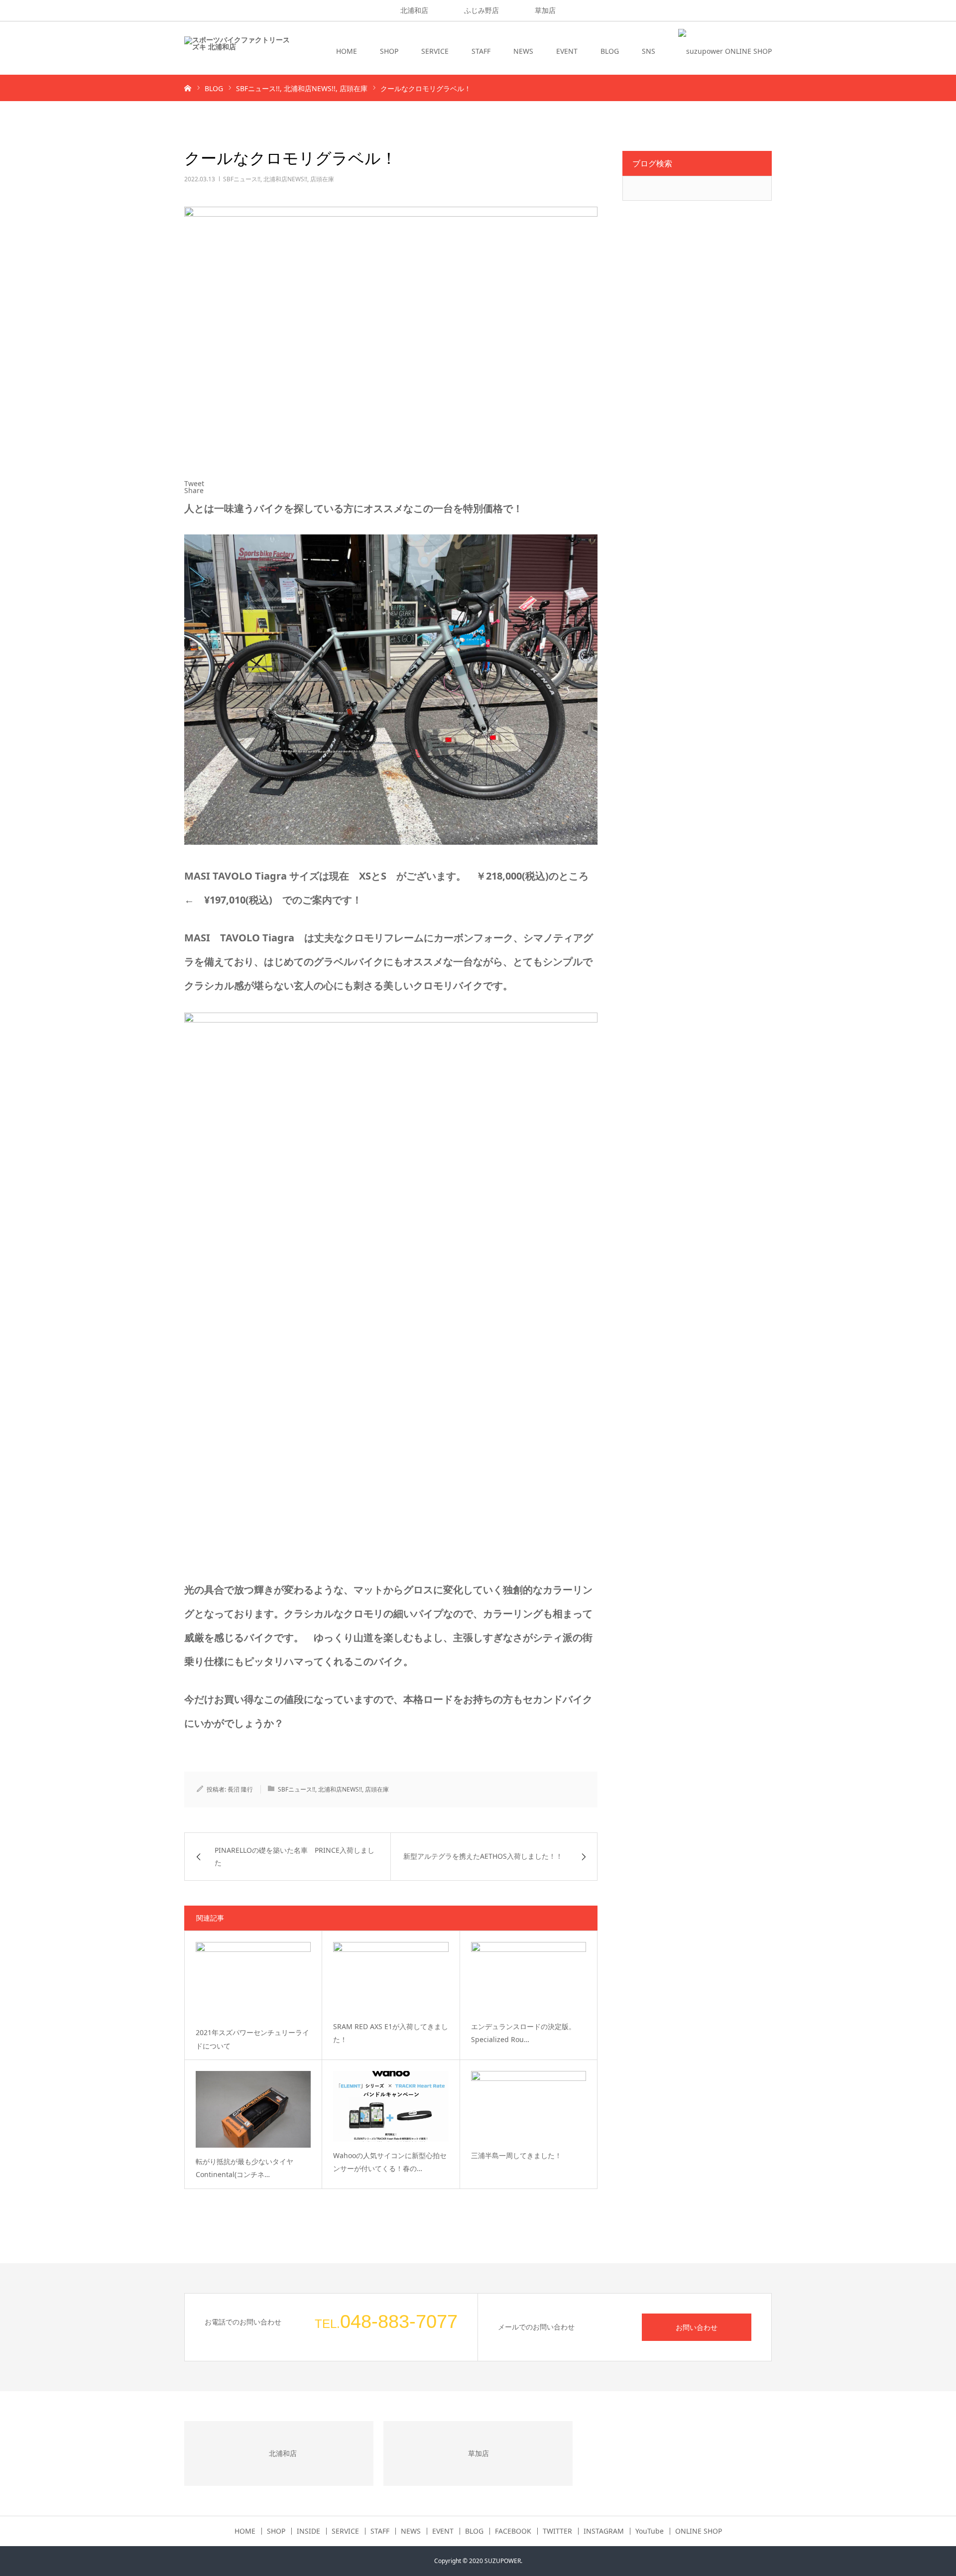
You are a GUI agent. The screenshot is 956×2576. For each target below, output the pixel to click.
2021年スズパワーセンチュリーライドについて (252, 2039)
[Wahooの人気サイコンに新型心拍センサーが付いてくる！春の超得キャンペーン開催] (391, 2106)
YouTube (650, 2531)
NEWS (523, 51)
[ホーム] (188, 88)
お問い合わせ (697, 2327)
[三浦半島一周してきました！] (529, 2106)
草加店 (545, 10)
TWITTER (557, 2531)
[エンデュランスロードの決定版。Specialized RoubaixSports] (529, 1977)
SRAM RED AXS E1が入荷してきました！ (391, 2033)
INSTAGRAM (604, 2531)
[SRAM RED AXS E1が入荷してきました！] (391, 1977)
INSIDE (308, 2531)
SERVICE (435, 51)
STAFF (481, 51)
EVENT (567, 51)
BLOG (610, 51)
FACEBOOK (513, 2531)
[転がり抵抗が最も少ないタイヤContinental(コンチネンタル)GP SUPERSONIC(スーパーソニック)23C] (253, 2109)
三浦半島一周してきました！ (516, 2155)
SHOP (389, 51)
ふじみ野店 (481, 10)
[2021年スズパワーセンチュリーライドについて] (253, 1980)
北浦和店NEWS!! (285, 179)
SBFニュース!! (242, 179)
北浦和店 (414, 10)
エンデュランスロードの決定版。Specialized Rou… (523, 2033)
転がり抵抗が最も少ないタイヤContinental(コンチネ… (244, 2168)
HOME (347, 51)
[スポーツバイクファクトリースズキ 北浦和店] (237, 51)
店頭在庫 (322, 179)
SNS (649, 51)
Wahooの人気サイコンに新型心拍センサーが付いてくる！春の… (390, 2162)
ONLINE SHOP (699, 2531)
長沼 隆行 (240, 1789)
